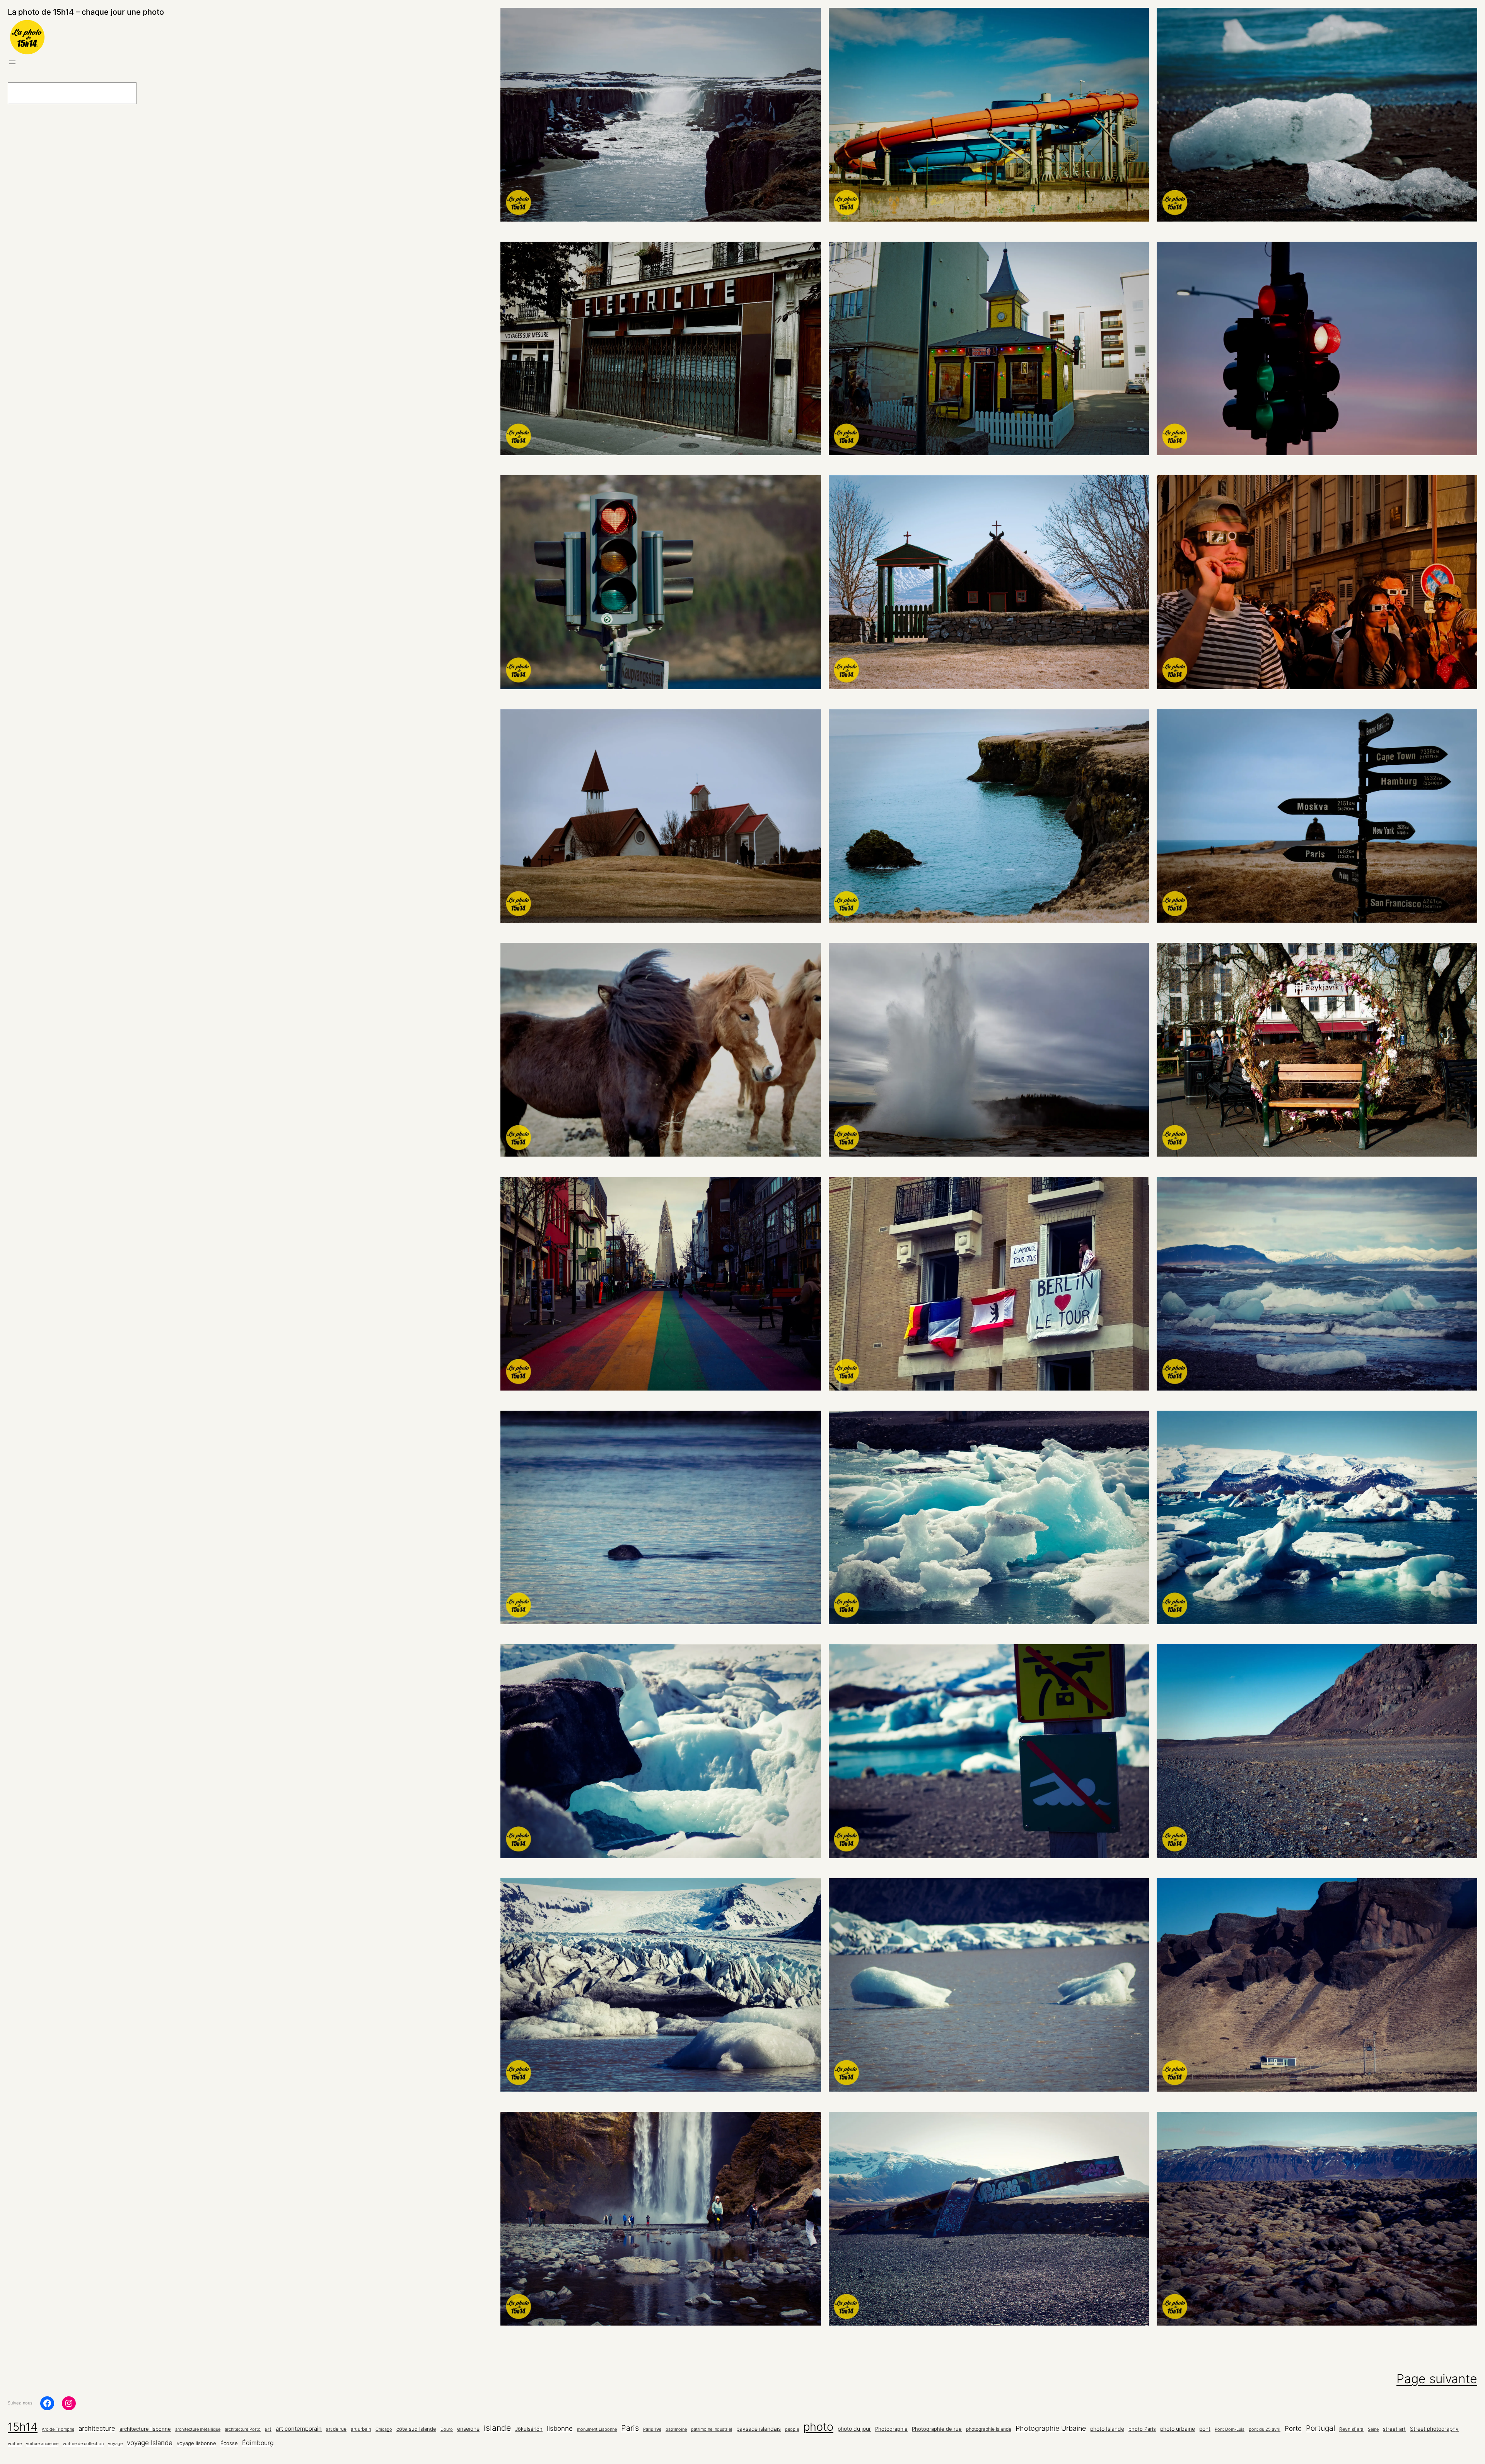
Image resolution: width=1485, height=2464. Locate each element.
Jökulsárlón (529, 2429)
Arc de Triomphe (58, 2429)
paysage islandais (759, 2429)
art (268, 2429)
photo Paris (1142, 2429)
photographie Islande (989, 2429)
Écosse (229, 2443)
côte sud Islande (416, 2429)
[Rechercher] (156, 93)
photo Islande (1107, 2429)
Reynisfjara (1351, 2429)
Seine (1373, 2429)
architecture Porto (243, 2429)
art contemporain (299, 2429)
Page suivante (1437, 2379)
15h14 (23, 2427)
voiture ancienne (42, 2444)
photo (818, 2427)
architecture (97, 2428)
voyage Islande (150, 2443)
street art (1394, 2429)
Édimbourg (258, 2443)
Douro (447, 2429)
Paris (630, 2428)
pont (1205, 2429)
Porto (1293, 2428)
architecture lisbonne (145, 2429)
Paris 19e (652, 2429)
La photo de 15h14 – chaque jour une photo (86, 12)
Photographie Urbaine (1051, 2428)
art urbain (361, 2429)
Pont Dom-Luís (1230, 2429)
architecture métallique (198, 2429)
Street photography (1434, 2429)
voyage (115, 2444)
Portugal (1320, 2428)
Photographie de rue (937, 2429)
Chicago (384, 2429)
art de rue (336, 2429)
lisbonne (560, 2428)
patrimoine (676, 2429)
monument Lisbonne (597, 2429)
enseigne (468, 2429)
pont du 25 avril (1265, 2429)
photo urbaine (1178, 2429)
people (792, 2429)
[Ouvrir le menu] (12, 62)
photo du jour (854, 2429)
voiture (15, 2444)
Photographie (891, 2429)
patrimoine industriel (712, 2429)
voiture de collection (83, 2444)
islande (497, 2428)
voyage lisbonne (196, 2443)
